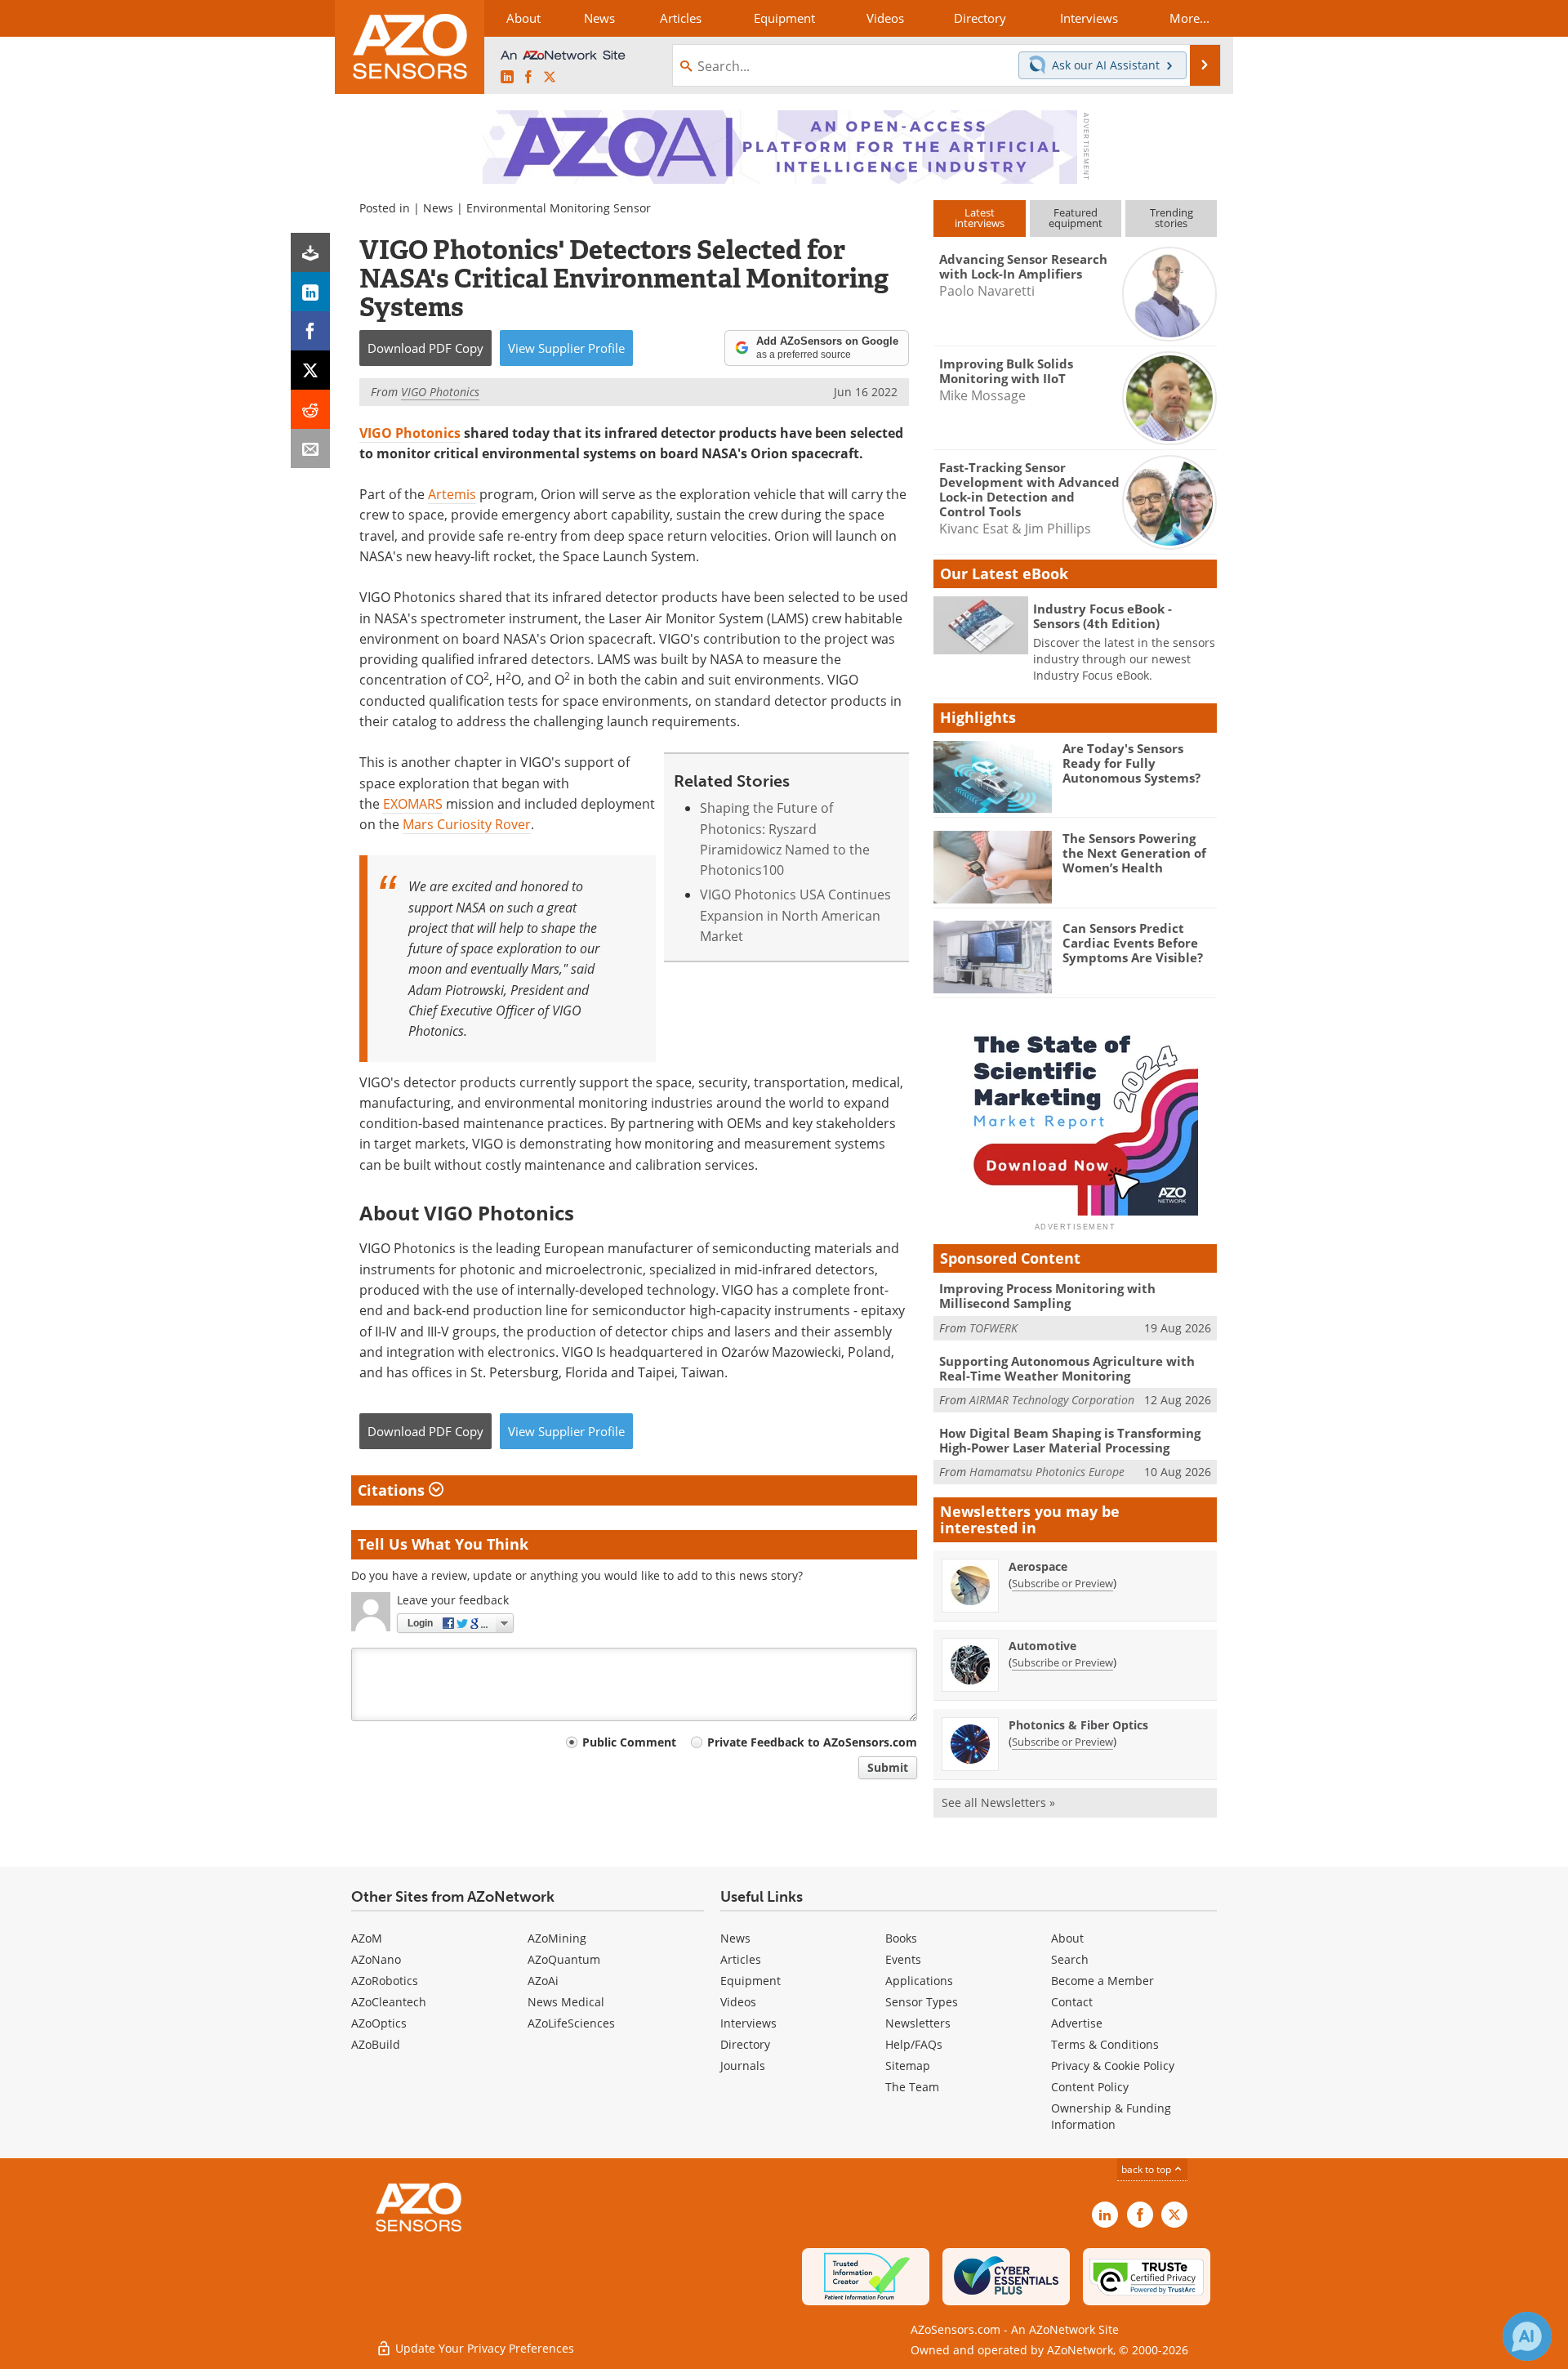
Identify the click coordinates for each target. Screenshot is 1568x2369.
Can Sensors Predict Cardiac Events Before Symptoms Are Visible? (1133, 943)
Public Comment (629, 1742)
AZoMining (557, 1938)
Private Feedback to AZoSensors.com (812, 1742)
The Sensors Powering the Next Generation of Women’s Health (1134, 853)
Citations (393, 1490)
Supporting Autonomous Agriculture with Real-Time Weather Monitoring (1067, 1368)
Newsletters (918, 2023)
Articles (741, 1959)
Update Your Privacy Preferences (483, 2348)
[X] (310, 370)
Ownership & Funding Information (1111, 2116)
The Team (912, 2087)
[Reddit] (310, 409)
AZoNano (376, 1959)
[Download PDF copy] (310, 252)
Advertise (1077, 2023)
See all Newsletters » (998, 1802)
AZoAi (543, 1981)
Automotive (1042, 1646)
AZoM (367, 1938)
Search (1070, 1959)
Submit (888, 1767)
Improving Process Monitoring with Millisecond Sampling (1047, 1296)
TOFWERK (993, 1328)
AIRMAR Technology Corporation (1052, 1400)
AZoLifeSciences (571, 2023)
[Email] (310, 448)
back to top (1147, 2169)
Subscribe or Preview (1062, 1583)
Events (903, 1959)
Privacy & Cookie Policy (1113, 2066)
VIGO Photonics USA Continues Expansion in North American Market (795, 915)
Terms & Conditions (1105, 2044)
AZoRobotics (385, 1981)
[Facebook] (310, 331)
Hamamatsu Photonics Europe (1047, 1472)
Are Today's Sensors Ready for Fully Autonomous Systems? (1131, 763)
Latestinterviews (980, 218)
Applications (919, 1981)
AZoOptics (379, 2023)
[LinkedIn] (310, 292)
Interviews (748, 2023)
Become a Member (1102, 1981)
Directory (745, 2044)
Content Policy (1090, 2087)
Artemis (452, 494)
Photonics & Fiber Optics (1078, 1725)
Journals (743, 2066)
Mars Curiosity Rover (467, 824)
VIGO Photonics (410, 433)
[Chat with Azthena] (1527, 2336)
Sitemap (908, 2066)
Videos (738, 2002)
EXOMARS (413, 804)
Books (901, 1938)
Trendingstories (1172, 218)
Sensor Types (922, 2002)
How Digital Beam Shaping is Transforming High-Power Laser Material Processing (1070, 1440)
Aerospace (1038, 1566)
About (1067, 1938)
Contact (1072, 2002)
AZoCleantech (389, 2002)
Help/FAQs (914, 2044)
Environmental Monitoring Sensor (559, 208)
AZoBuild (376, 2044)
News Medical (566, 2002)
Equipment (751, 1981)
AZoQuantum (564, 1959)
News (438, 208)
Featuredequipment (1076, 218)
